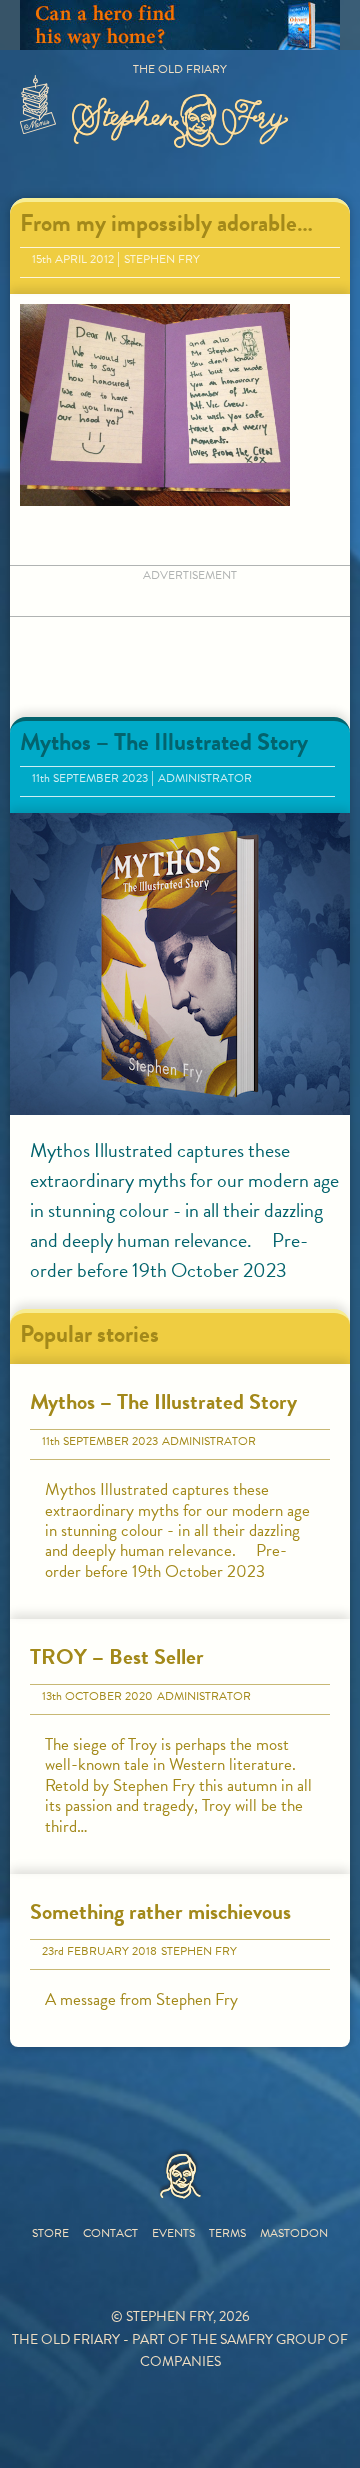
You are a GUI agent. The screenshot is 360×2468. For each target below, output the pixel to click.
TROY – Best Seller (117, 1656)
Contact (110, 2233)
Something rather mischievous (160, 1911)
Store (50, 2233)
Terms (227, 2233)
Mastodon (294, 2233)
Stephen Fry (162, 259)
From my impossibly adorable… (166, 223)
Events (173, 2233)
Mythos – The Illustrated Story (164, 742)
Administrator (205, 778)
